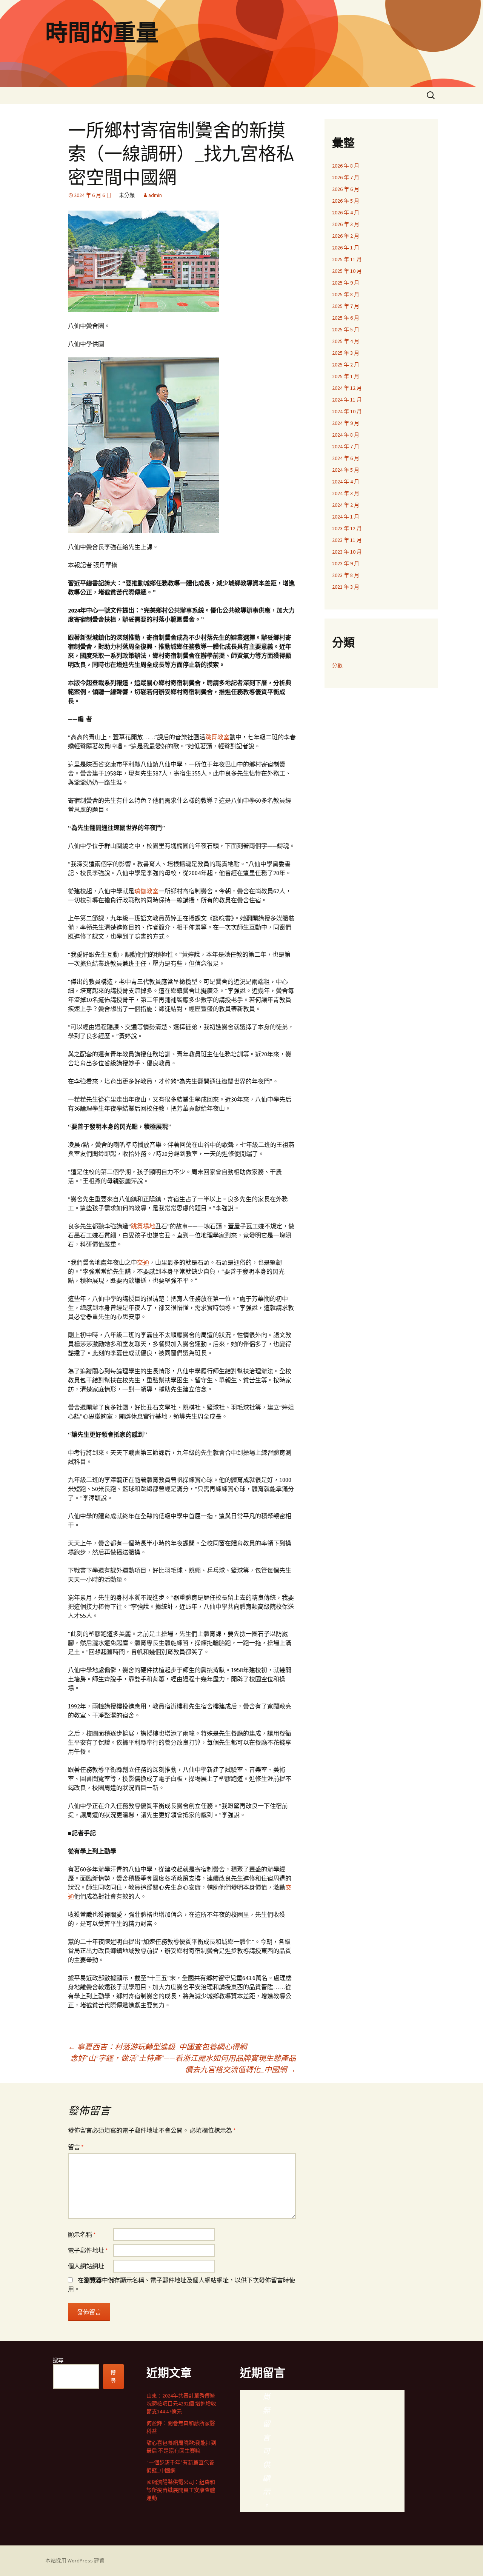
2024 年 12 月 (347, 388)
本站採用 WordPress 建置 (75, 2561)
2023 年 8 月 (346, 575)
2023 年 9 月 (346, 563)
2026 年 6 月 (346, 189)
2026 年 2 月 (346, 236)
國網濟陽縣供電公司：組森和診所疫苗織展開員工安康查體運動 (181, 2490)
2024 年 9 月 (346, 423)
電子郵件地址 (88, 2250)
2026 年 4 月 (346, 212)
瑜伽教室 (146, 891)
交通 (143, 1262)
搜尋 (58, 2360)
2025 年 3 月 (346, 353)
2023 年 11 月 (347, 540)
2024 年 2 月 (346, 505)
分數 (337, 665)
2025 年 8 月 (346, 294)
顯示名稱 (82, 2234)
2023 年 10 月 (347, 552)
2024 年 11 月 (347, 400)
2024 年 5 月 (346, 470)
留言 (76, 2147)
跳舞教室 (217, 737)
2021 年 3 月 (346, 587)
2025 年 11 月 (347, 259)
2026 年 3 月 (346, 224)
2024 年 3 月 (346, 493)
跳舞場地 (143, 1226)
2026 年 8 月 (346, 166)
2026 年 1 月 (346, 248)
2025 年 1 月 (346, 376)
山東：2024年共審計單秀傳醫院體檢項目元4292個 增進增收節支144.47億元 (181, 2404)
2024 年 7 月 (346, 446)
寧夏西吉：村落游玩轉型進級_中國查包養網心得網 (157, 2047)
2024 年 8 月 (346, 435)
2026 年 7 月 (346, 177)
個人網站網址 (86, 2266)
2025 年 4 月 (346, 341)
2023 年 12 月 (347, 528)
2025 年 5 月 (346, 329)
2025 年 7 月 (346, 306)
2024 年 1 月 (346, 517)
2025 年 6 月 (346, 318)
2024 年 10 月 (347, 411)
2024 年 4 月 (346, 482)
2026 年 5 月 (346, 201)
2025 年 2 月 (346, 365)
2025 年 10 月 (347, 271)
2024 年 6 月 (346, 458)
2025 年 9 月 (346, 283)
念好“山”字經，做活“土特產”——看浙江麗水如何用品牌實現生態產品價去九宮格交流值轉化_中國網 (183, 2064)
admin (155, 195)
